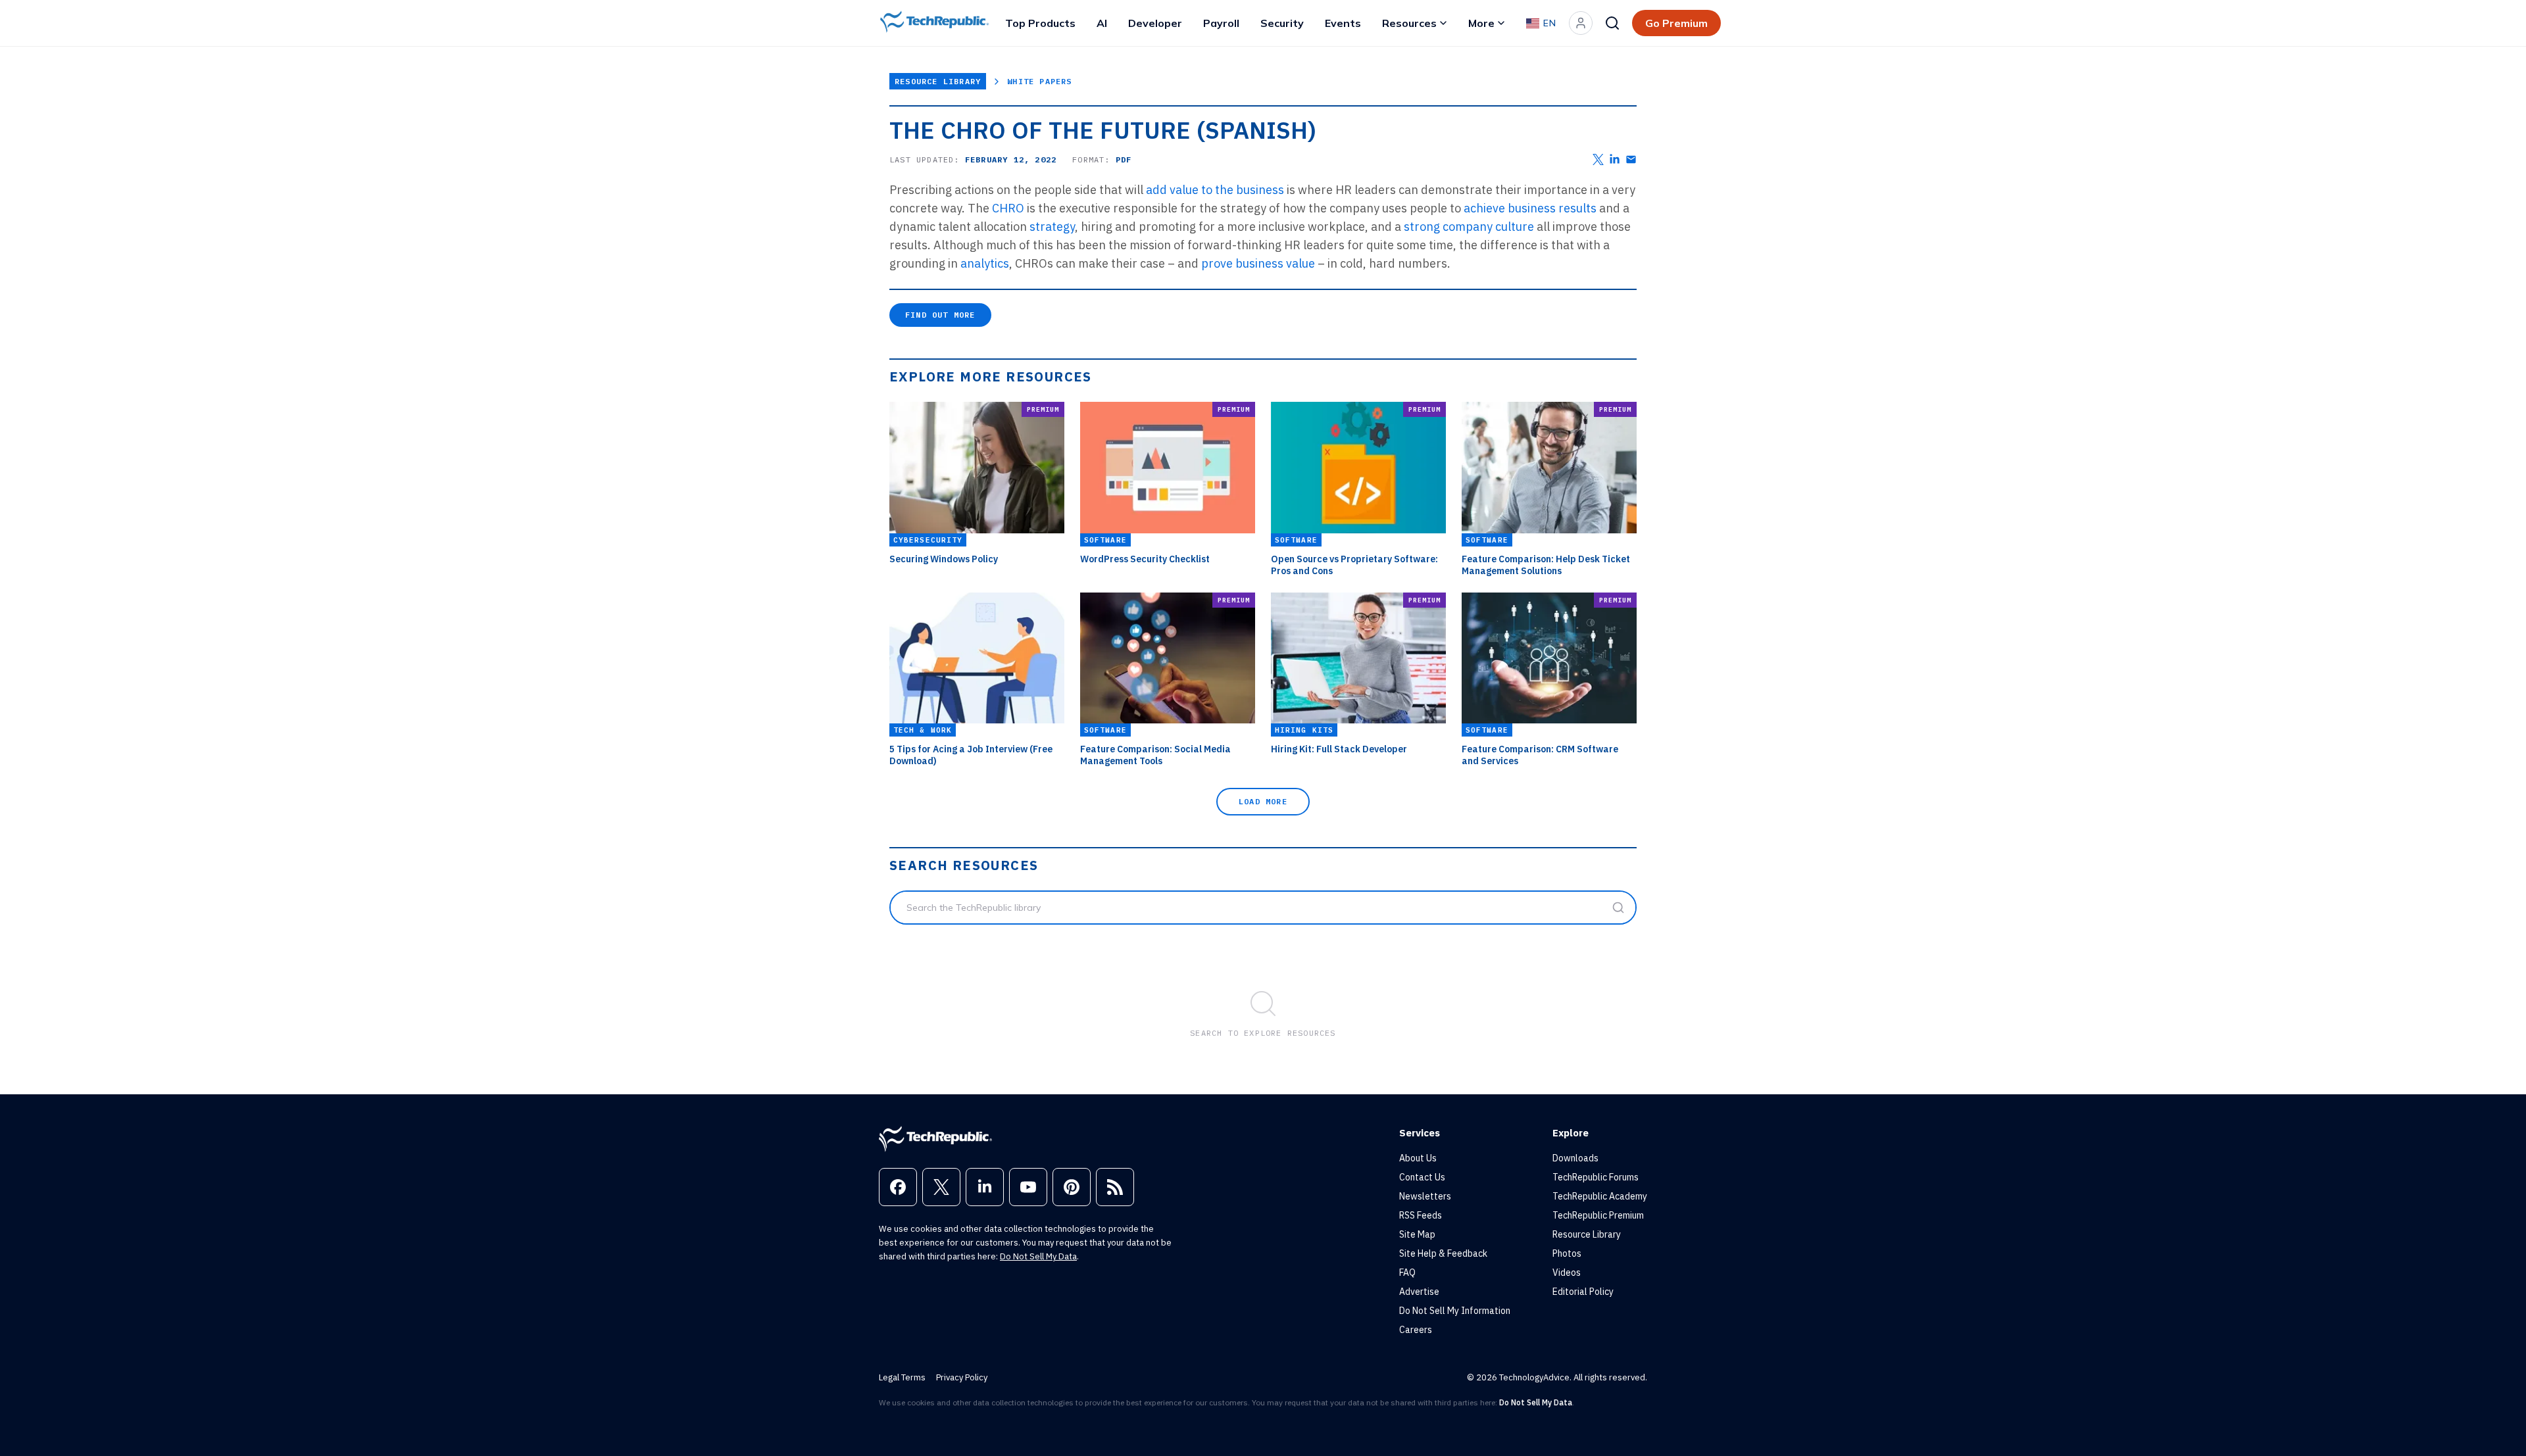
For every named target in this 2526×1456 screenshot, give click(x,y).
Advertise (1419, 1292)
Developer (1155, 23)
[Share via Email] (1631, 159)
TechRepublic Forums (1596, 1177)
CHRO (1009, 208)
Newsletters (1425, 1196)
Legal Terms (902, 1377)
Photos (1567, 1253)
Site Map (1417, 1234)
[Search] (1612, 23)
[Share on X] (1598, 159)
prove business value (1259, 263)
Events (1343, 23)
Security (1282, 23)
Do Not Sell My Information (1455, 1311)
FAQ (1407, 1273)
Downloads (1575, 1158)
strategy (1052, 227)
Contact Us (1422, 1177)
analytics (985, 263)
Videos (1567, 1273)
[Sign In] (1581, 23)
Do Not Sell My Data (1038, 1256)
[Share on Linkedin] (1615, 159)
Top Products (1040, 23)
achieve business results (1531, 208)
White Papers (1039, 81)
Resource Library (938, 81)
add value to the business (1216, 190)
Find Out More (940, 315)
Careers (1416, 1330)
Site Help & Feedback (1443, 1253)
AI (1102, 23)
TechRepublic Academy (1600, 1196)
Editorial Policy (1583, 1292)
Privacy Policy (962, 1377)
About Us (1418, 1158)
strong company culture (1470, 227)
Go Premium (1676, 23)
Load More (1263, 801)
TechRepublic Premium (1598, 1215)
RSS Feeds (1421, 1215)
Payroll (1221, 23)
